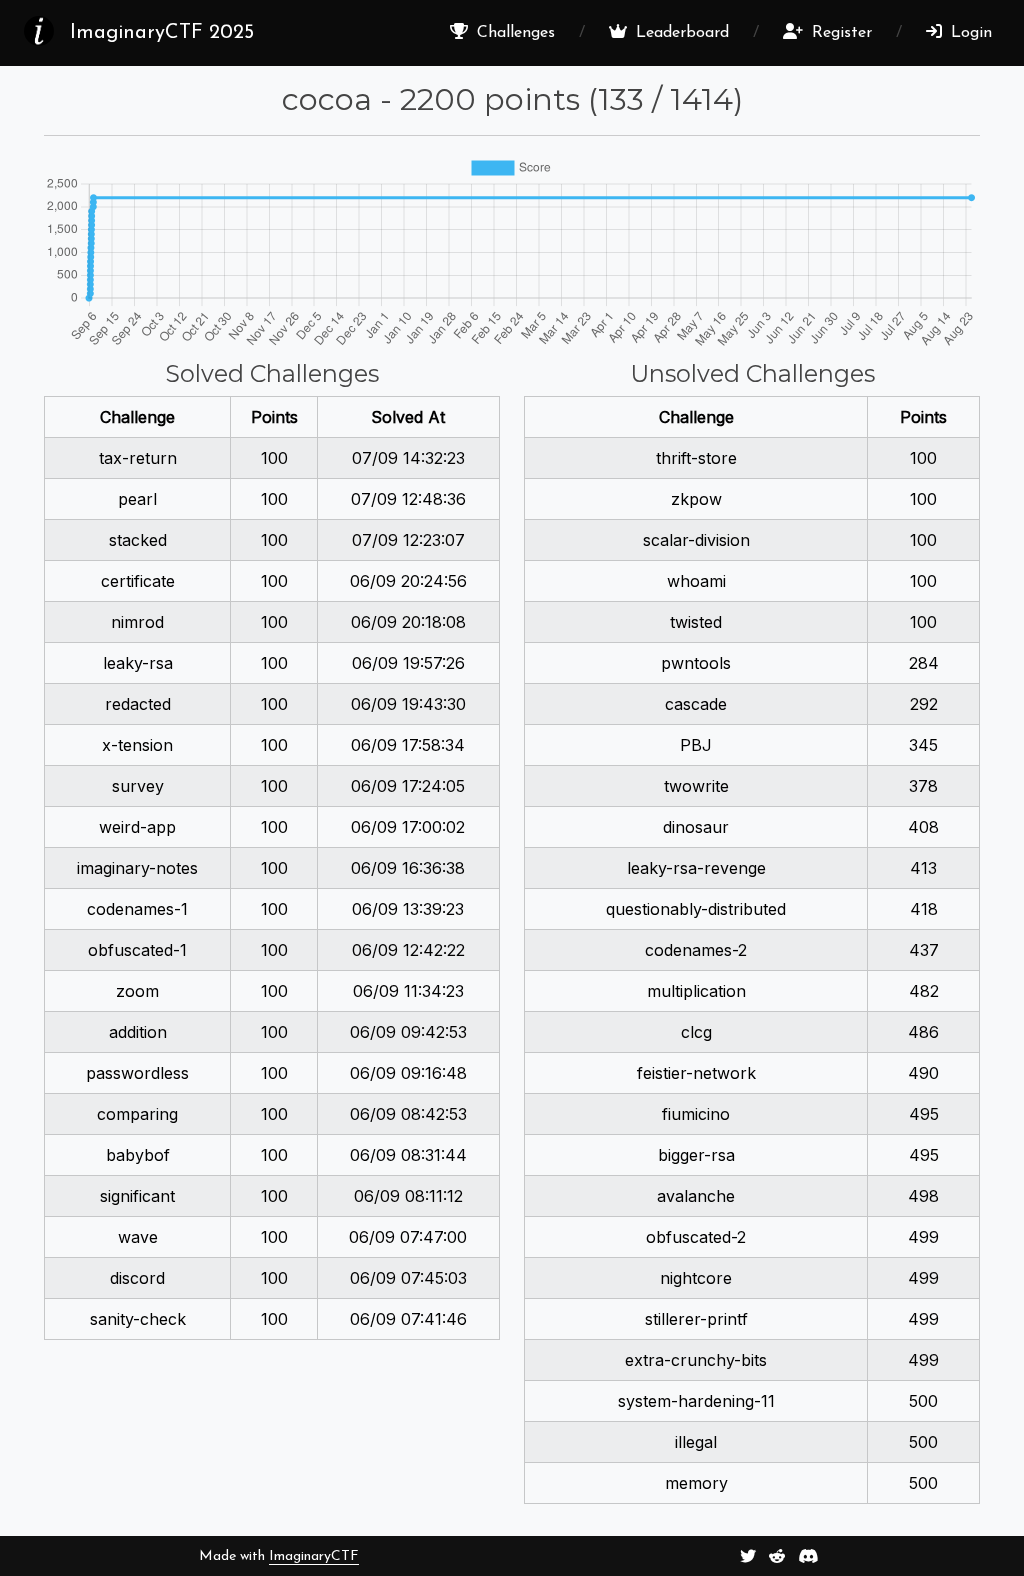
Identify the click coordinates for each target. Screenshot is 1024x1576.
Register (839, 33)
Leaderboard (680, 33)
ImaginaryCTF (314, 1556)
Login (969, 33)
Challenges (513, 33)
